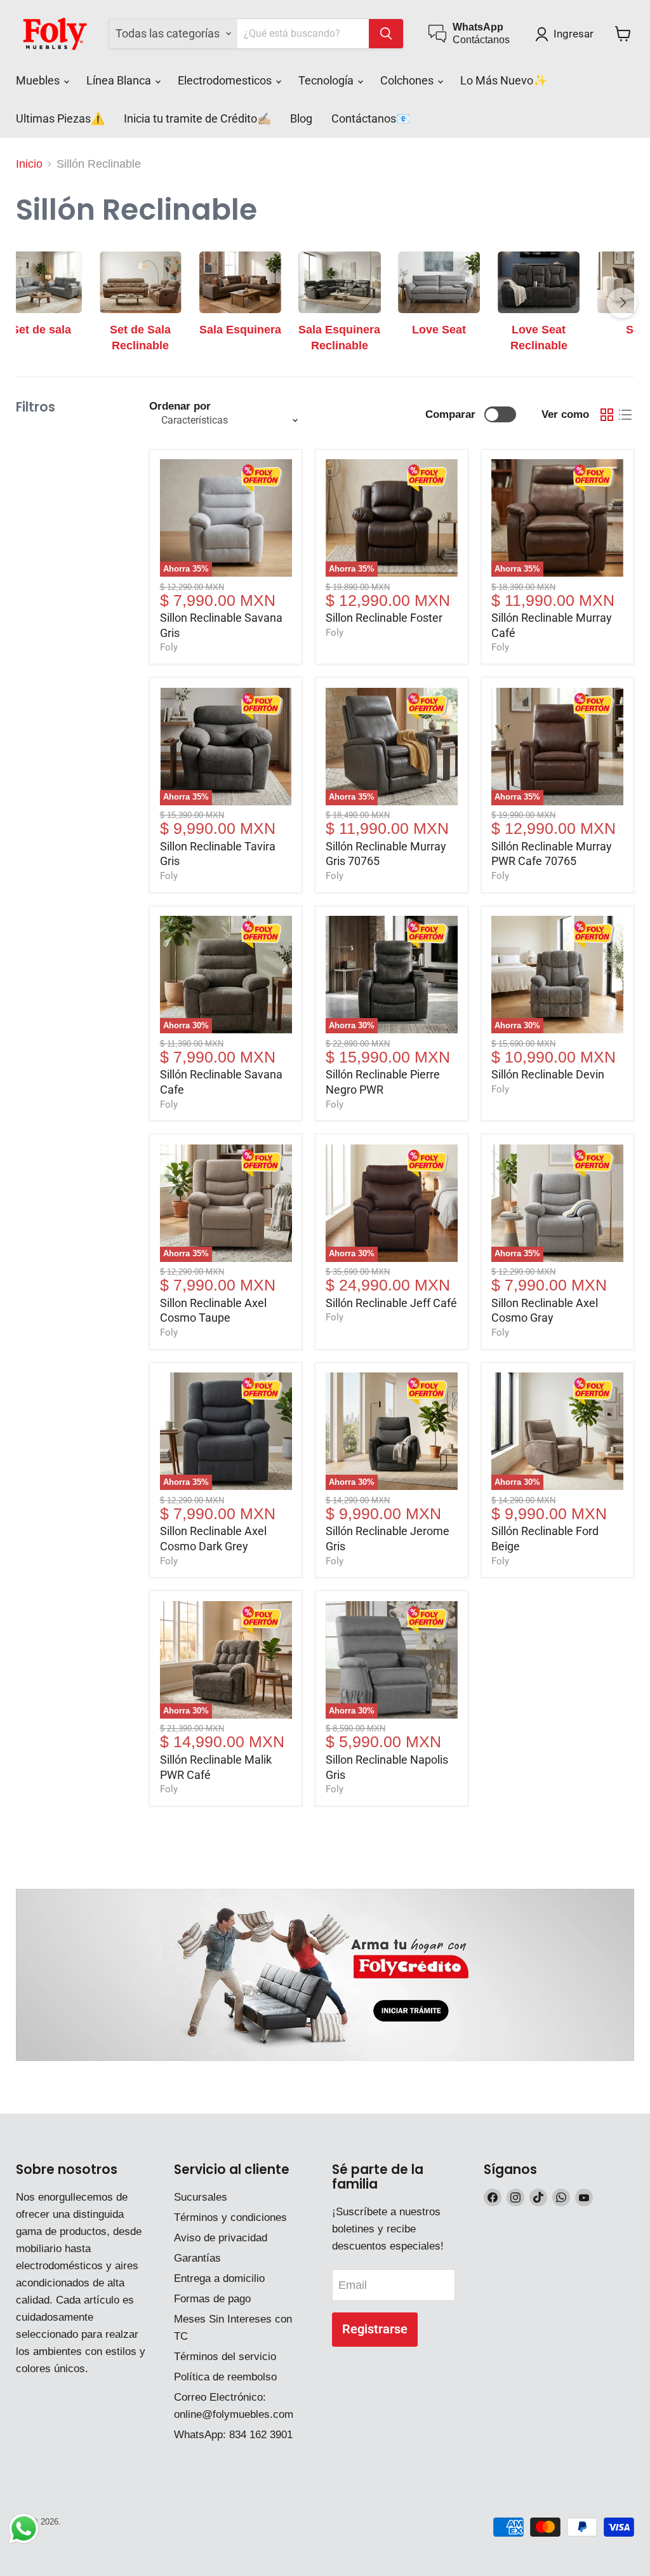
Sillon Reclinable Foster (384, 618)
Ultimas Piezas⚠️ (60, 118)
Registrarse (375, 2329)
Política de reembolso (225, 2377)
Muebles (39, 80)
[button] (567, 34)
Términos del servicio (225, 2357)
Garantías (197, 2258)
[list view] (625, 414)
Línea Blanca (120, 80)
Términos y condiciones (230, 2217)
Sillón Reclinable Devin (548, 1074)
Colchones (408, 80)
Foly (169, 647)
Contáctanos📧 (371, 118)
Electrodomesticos (226, 80)
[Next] (622, 303)
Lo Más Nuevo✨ (504, 80)
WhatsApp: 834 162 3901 (233, 2435)
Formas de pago (212, 2299)
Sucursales (201, 2197)
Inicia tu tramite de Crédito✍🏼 (197, 118)
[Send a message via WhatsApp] (24, 2529)
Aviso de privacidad (221, 2238)
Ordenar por (180, 406)
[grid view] (607, 414)
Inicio (29, 164)
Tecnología (327, 80)
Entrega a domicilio (219, 2278)
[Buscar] (386, 34)
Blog (301, 118)
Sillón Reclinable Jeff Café (391, 1303)
